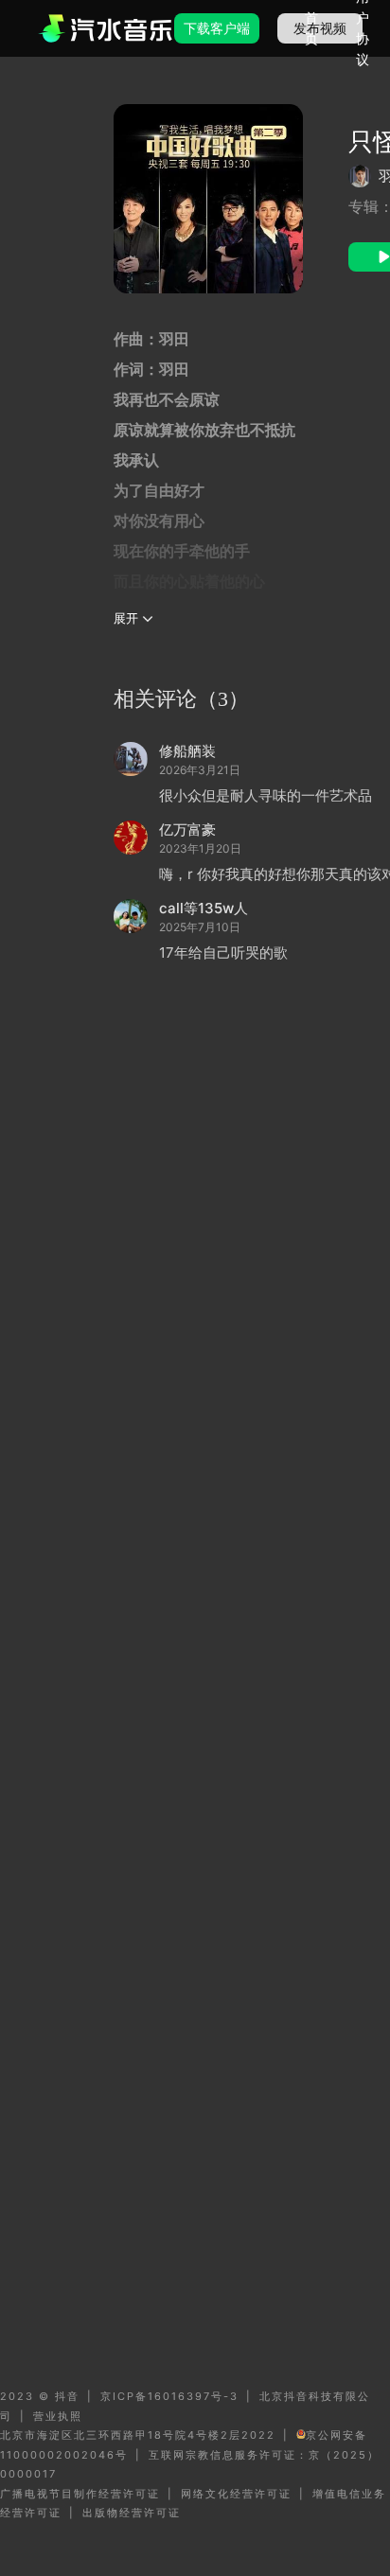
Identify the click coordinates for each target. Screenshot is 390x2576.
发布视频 (320, 28)
